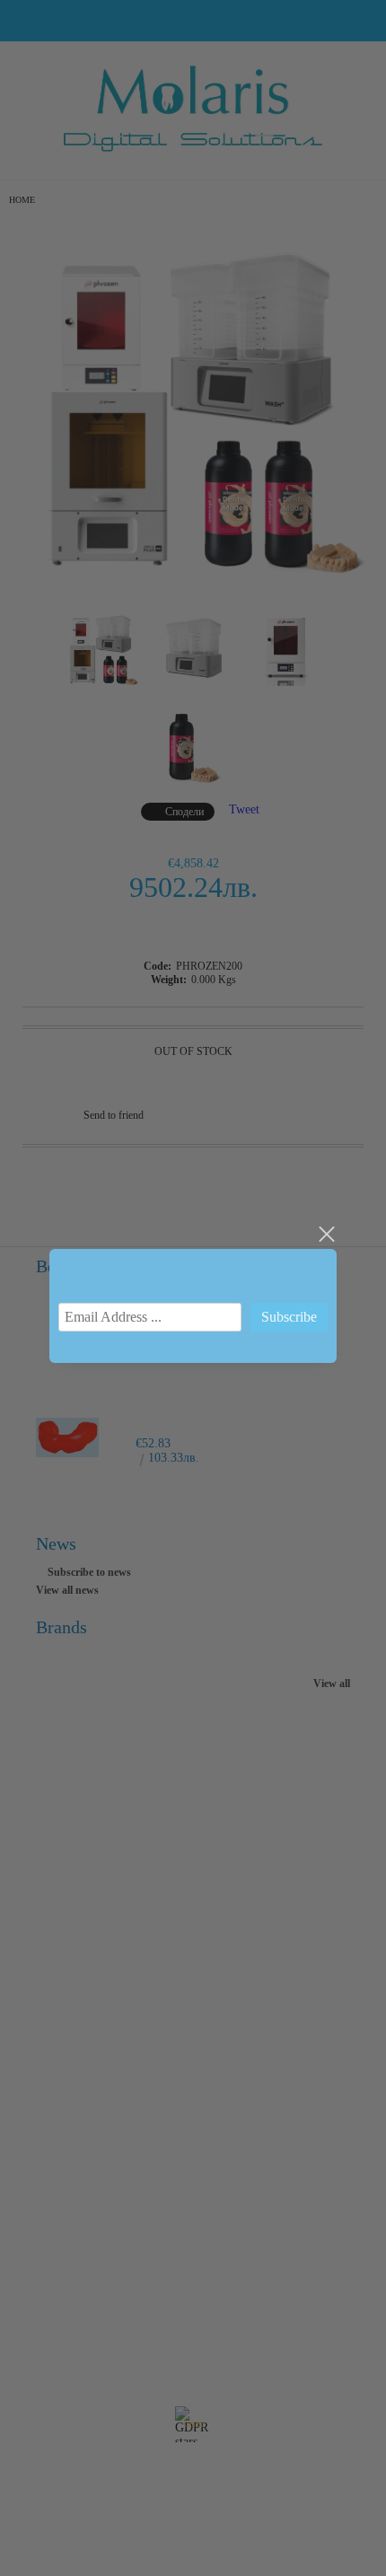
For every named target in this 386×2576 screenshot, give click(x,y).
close (326, 1235)
